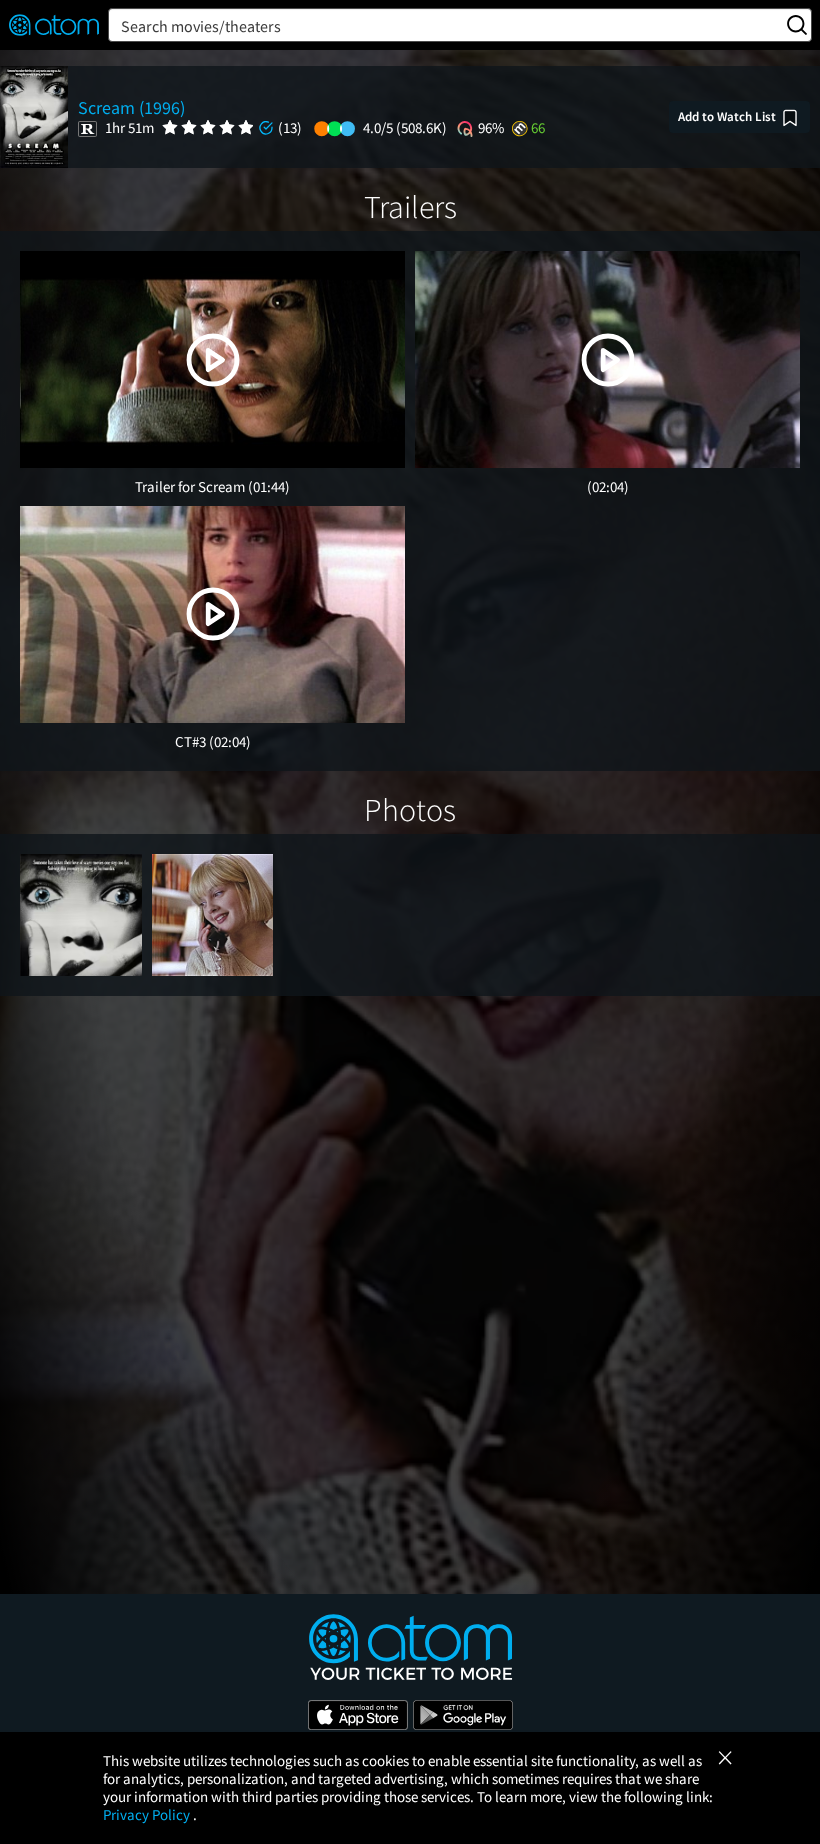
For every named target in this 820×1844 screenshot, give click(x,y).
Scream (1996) (131, 107)
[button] (213, 360)
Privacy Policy (148, 1814)
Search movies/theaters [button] (201, 26)
